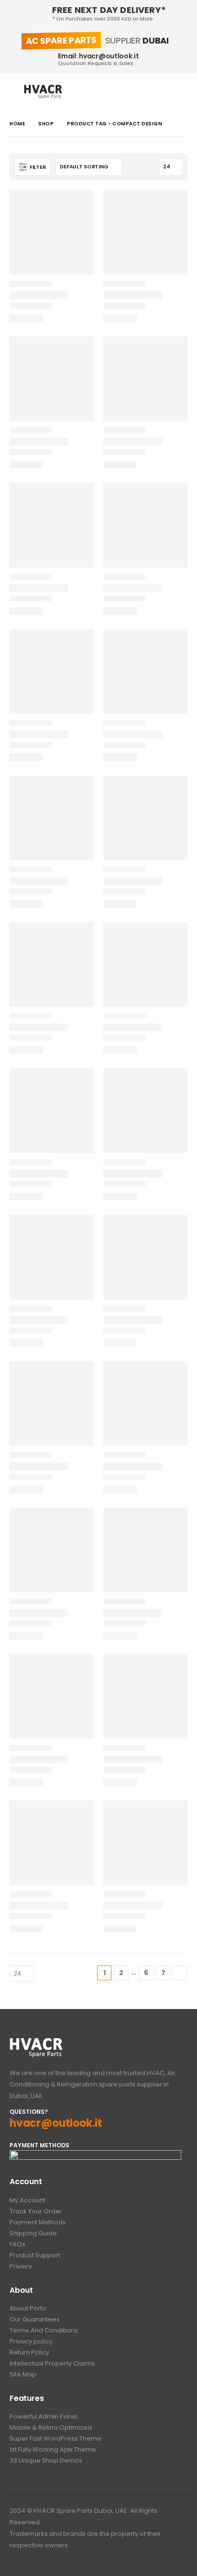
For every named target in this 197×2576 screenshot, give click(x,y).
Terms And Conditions (44, 2330)
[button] (17, 92)
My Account (27, 2200)
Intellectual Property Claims (52, 2363)
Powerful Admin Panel (44, 2416)
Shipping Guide (33, 2233)
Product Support (35, 2255)
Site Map (23, 2374)
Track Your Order (36, 2211)
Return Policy (29, 2352)
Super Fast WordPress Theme (55, 2438)
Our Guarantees (35, 2319)
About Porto (28, 2308)
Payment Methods (38, 2222)
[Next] (180, 1973)
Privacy (21, 2266)
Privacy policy (31, 2341)
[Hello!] (179, 92)
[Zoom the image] (36, 2043)
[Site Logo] (43, 92)
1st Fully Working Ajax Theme (53, 2449)
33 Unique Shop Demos (46, 2460)
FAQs (17, 2244)
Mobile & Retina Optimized (51, 2427)
